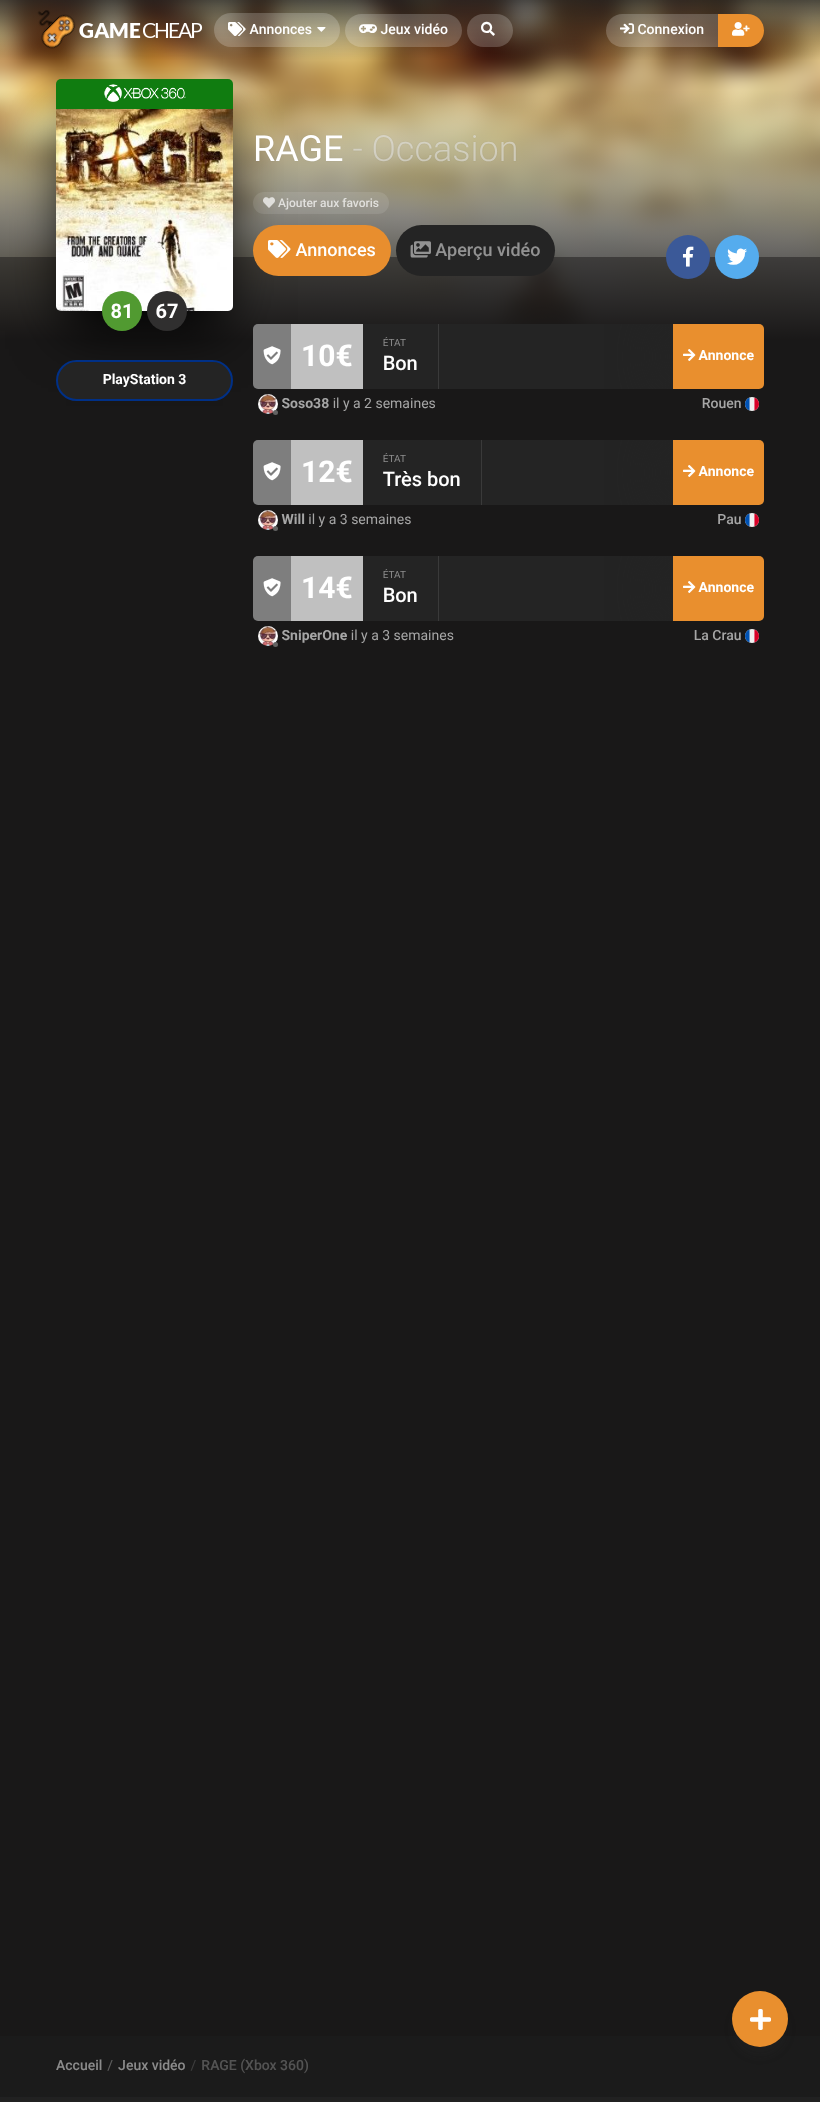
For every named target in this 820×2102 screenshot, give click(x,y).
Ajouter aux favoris (327, 203)
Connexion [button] (669, 30)
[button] (490, 30)
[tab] (322, 250)
